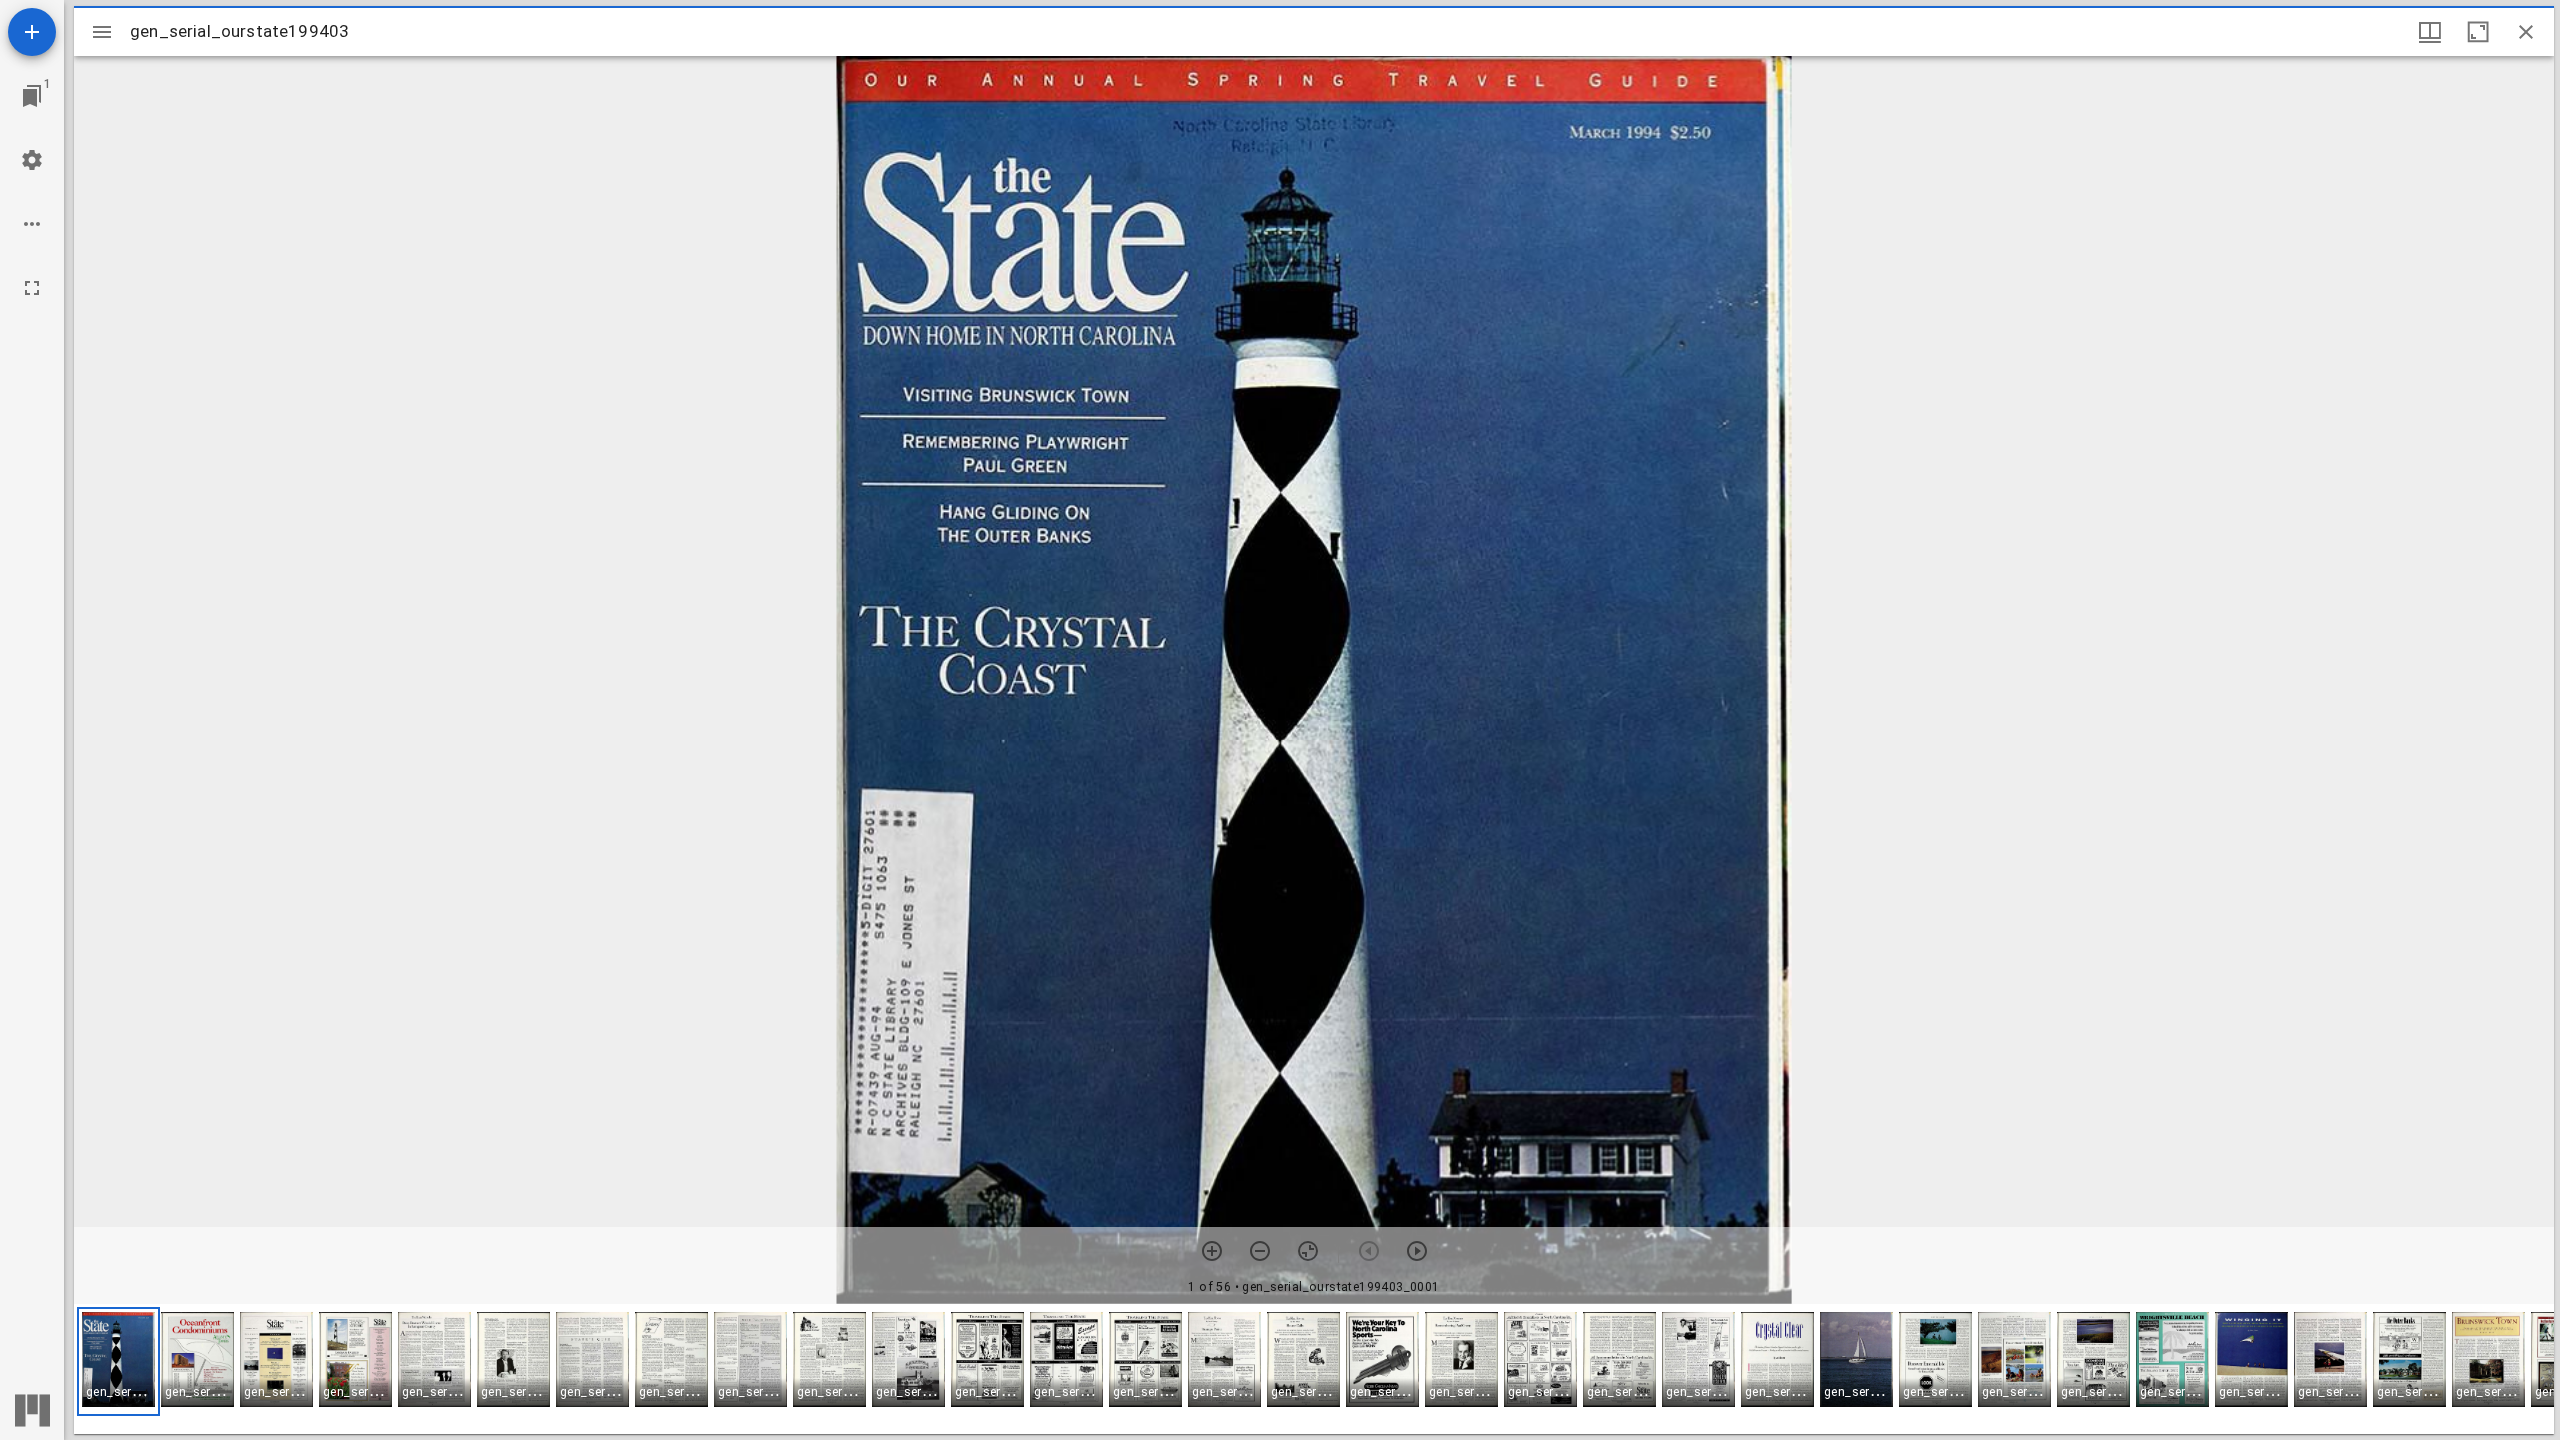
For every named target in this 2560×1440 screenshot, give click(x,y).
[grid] (1314, 1369)
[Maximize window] (2478, 32)
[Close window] (2526, 32)
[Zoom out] (1260, 1251)
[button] (118, 1361)
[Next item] (1417, 1251)
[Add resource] (32, 32)
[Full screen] (32, 288)
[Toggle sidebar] (102, 32)
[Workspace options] (32, 224)
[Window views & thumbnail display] (2430, 32)
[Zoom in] (1212, 1251)
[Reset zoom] (1308, 1251)
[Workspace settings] (32, 160)
